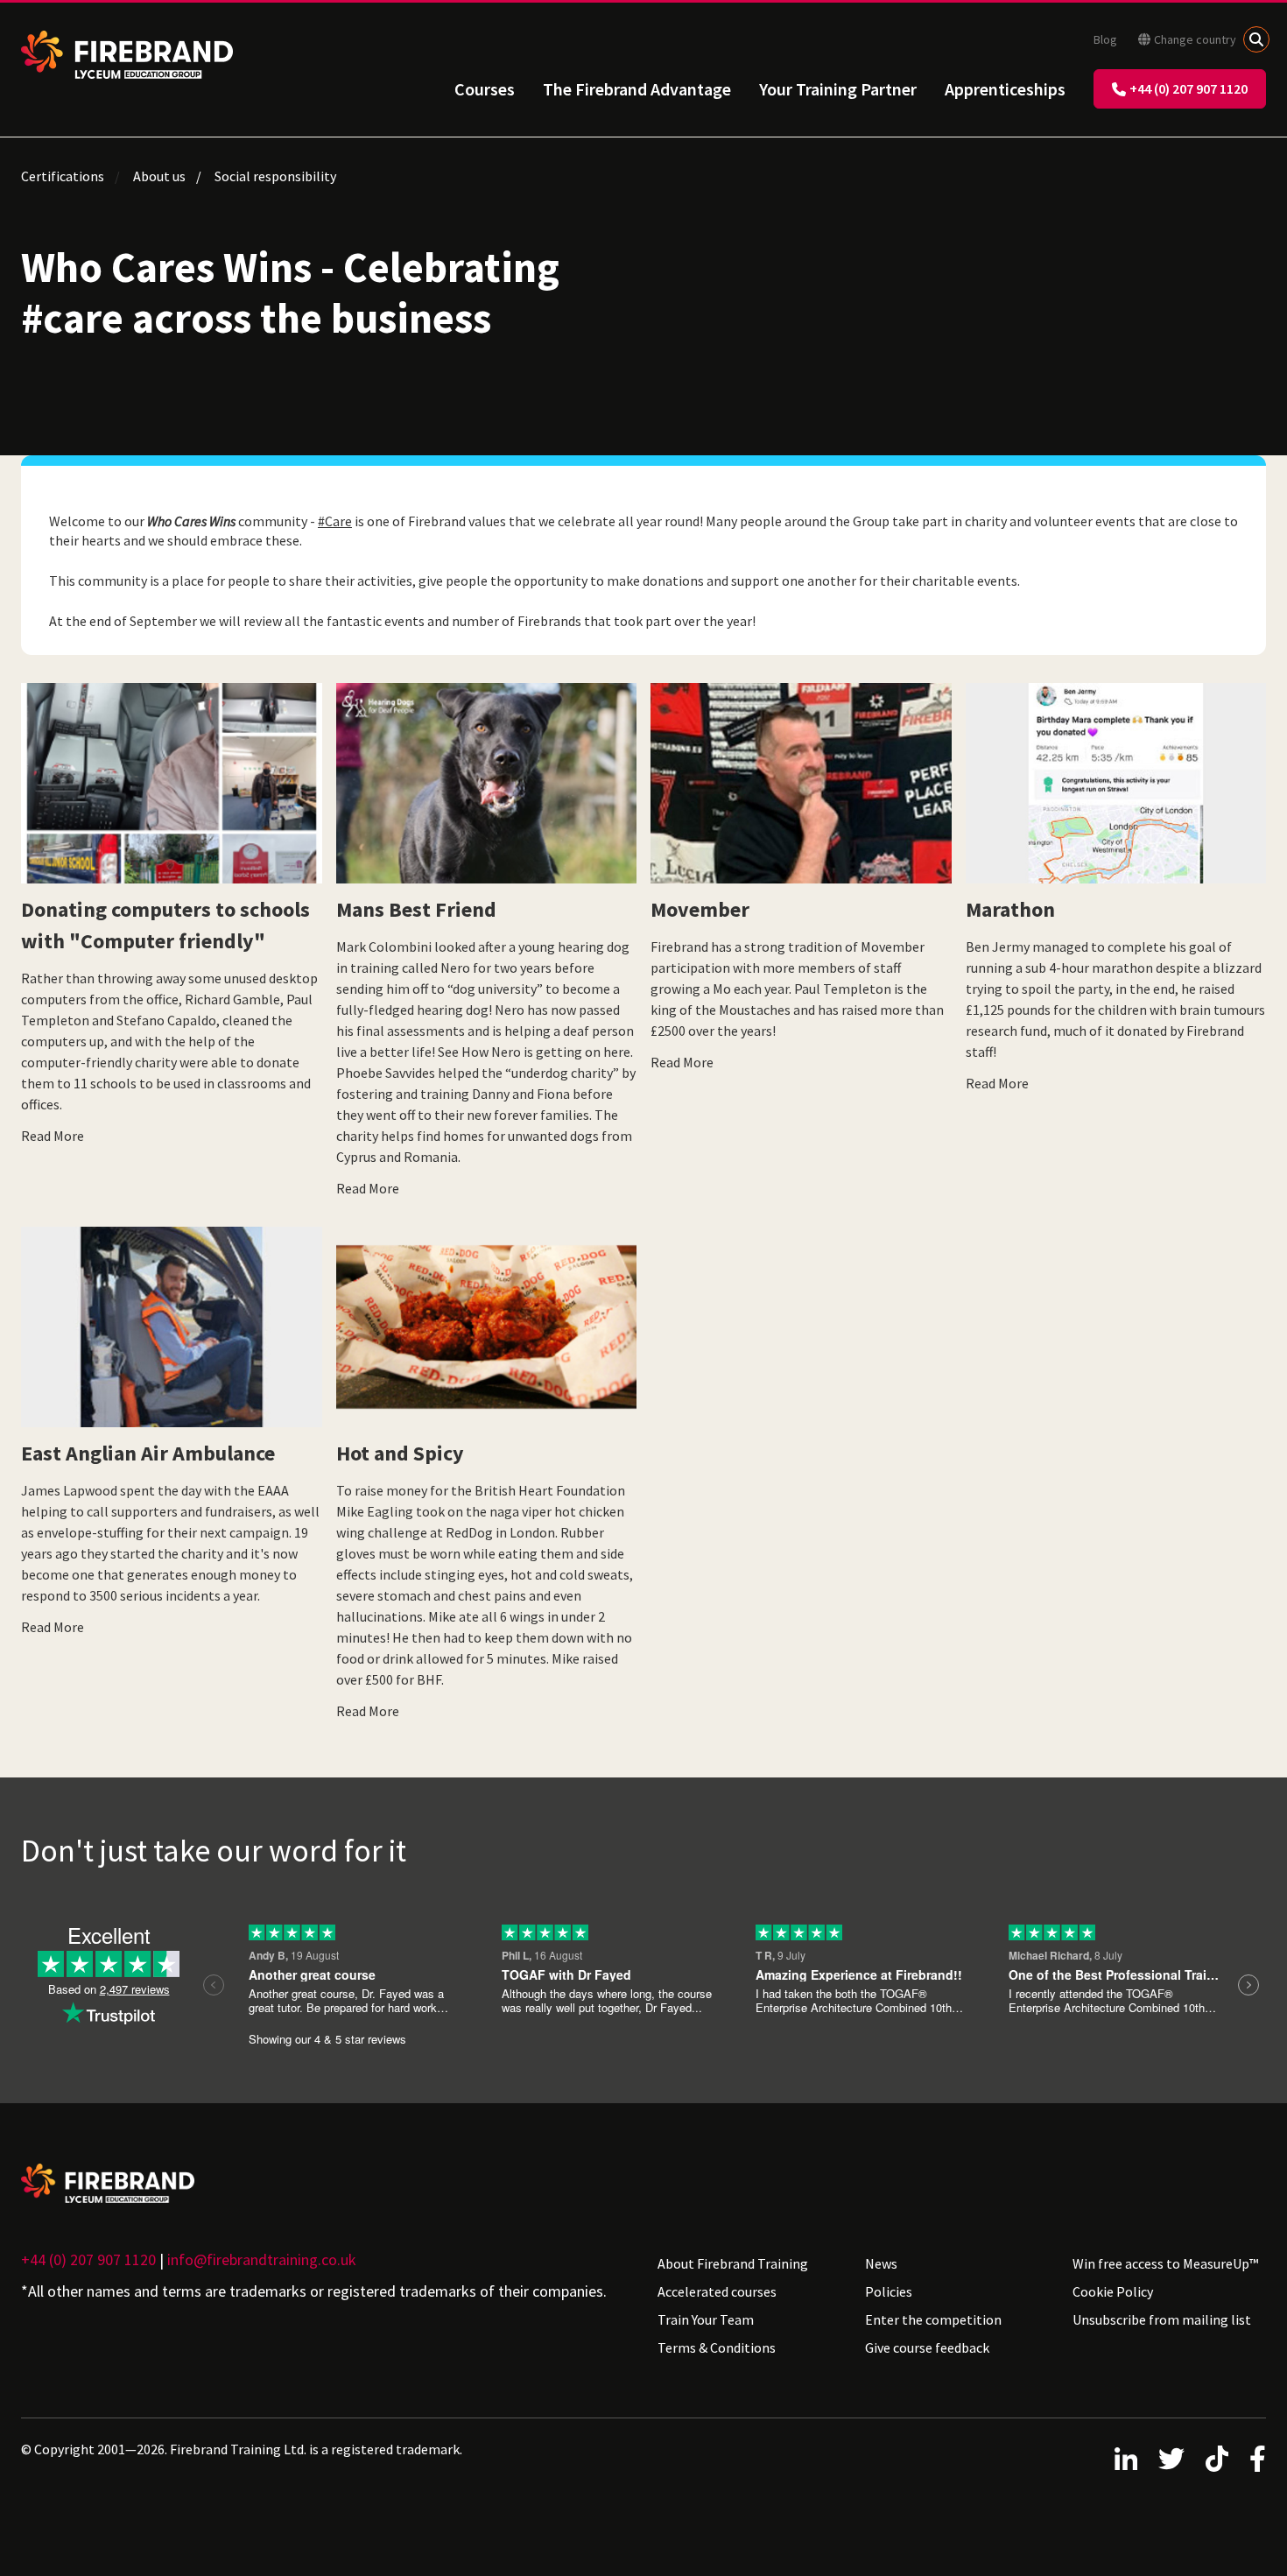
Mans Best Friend (416, 909)
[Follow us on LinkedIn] (1126, 2459)
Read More (53, 1136)
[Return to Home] (127, 55)
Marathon (1010, 909)
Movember (700, 909)
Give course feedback (927, 2347)
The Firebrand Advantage (637, 89)
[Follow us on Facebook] (1258, 2459)
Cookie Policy (1113, 2291)
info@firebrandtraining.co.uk (262, 2259)
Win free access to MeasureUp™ (1165, 2263)
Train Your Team (706, 2319)
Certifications (63, 176)
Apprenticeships (1005, 89)
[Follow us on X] (1171, 2459)
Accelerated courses (717, 2291)
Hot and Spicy (400, 1453)
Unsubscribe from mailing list (1162, 2319)
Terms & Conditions (717, 2347)
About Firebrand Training (733, 2263)
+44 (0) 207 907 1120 (1189, 88)
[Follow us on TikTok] (1217, 2459)
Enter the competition (933, 2319)
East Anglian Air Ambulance (148, 1453)
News (881, 2263)
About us (159, 176)
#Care (335, 521)
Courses (485, 89)
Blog (1105, 39)
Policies (889, 2291)
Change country (1195, 39)
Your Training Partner (838, 89)
